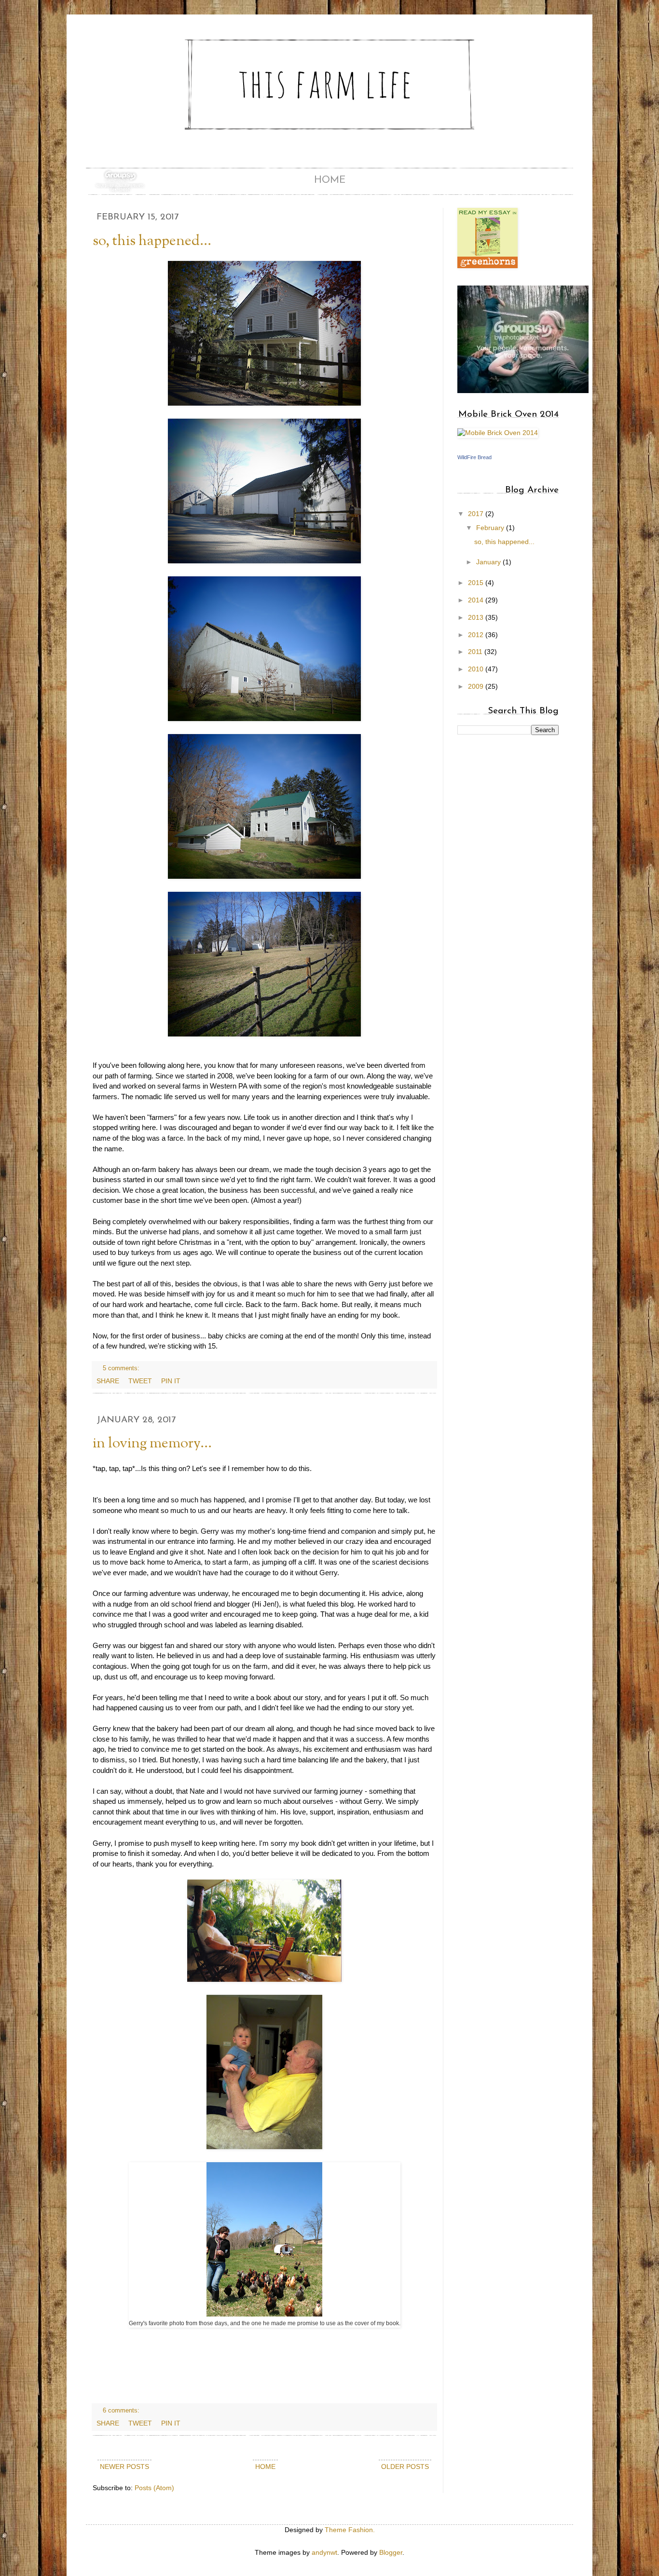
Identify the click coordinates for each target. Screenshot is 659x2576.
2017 (477, 514)
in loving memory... (152, 1444)
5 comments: (122, 1368)
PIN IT (171, 1381)
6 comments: (122, 2411)
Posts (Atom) (154, 2488)
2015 (477, 583)
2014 (477, 600)
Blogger (391, 2552)
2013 (477, 617)
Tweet (140, 1381)
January (489, 562)
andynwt (324, 2552)
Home (330, 180)
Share (108, 1381)
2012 (477, 635)
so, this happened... (152, 241)
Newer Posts (124, 2467)
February (491, 528)
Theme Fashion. (350, 2530)
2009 (477, 686)
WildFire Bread (474, 457)
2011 (476, 652)
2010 (477, 669)
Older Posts (405, 2467)
